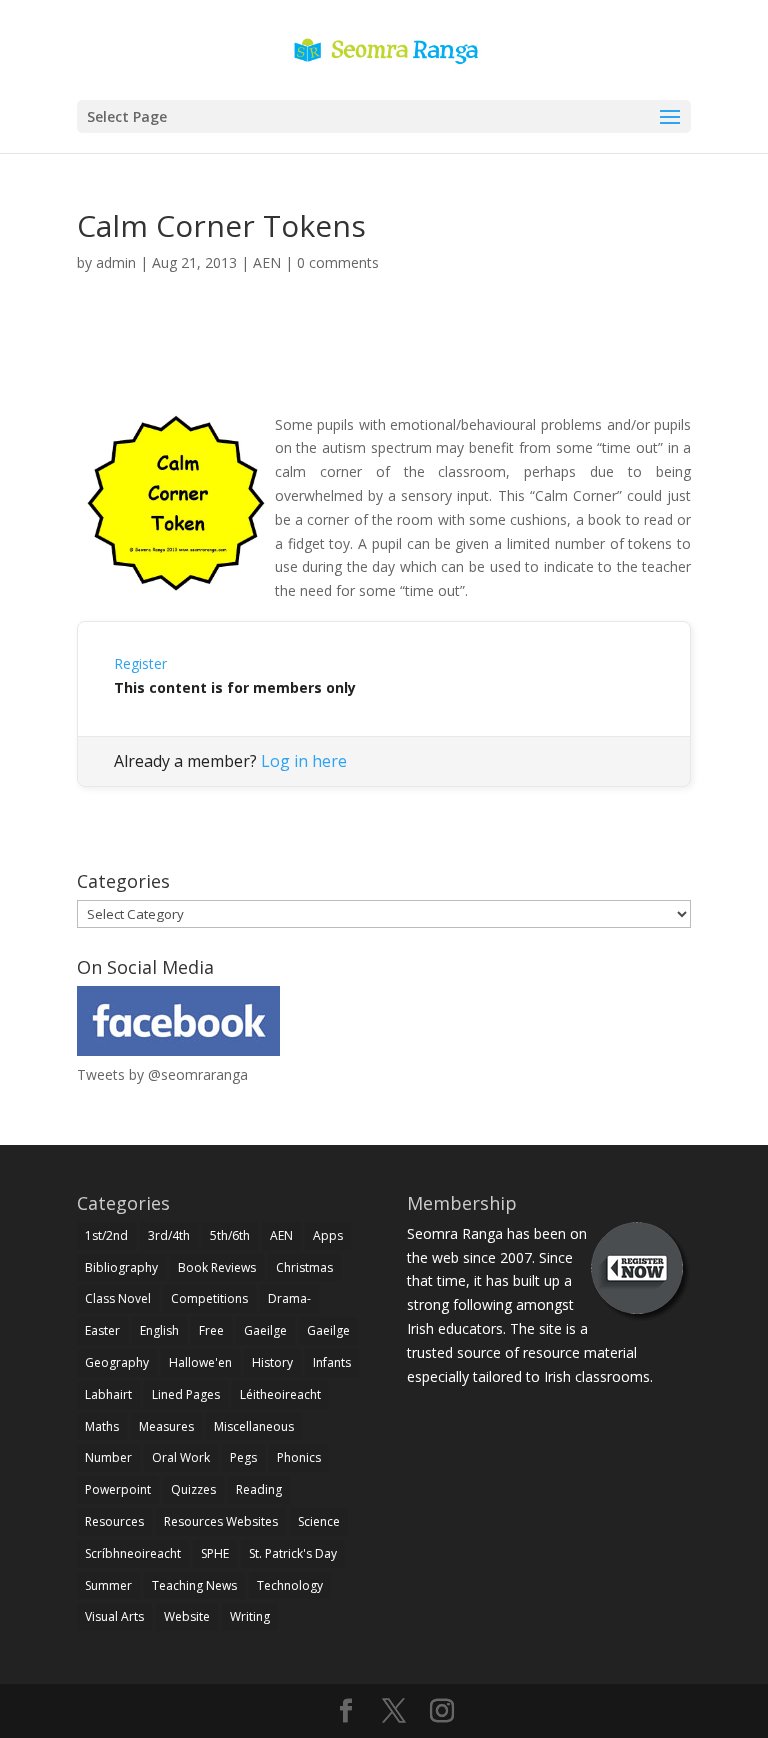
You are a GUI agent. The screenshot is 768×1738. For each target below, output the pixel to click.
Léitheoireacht (280, 1394)
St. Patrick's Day (293, 1553)
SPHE (215, 1553)
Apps (328, 1235)
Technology (290, 1585)
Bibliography (121, 1267)
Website (187, 1616)
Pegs (243, 1457)
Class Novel (118, 1298)
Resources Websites (221, 1521)
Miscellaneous (254, 1426)
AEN (267, 262)
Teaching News (194, 1585)
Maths (102, 1426)
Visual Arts (114, 1616)
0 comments (338, 262)
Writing (250, 1616)
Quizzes (193, 1489)
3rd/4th (169, 1235)
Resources (114, 1521)
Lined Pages (186, 1394)
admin (116, 262)
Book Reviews (217, 1267)
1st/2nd (106, 1235)
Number (108, 1457)
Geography (117, 1362)
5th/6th (230, 1235)
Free (211, 1330)
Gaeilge (265, 1330)
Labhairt (108, 1394)
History (272, 1362)
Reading (259, 1489)
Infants (332, 1362)
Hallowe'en (200, 1362)
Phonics (299, 1457)
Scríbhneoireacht (133, 1553)
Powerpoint (118, 1489)
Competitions (209, 1298)
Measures (166, 1426)
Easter (102, 1330)
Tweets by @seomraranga (162, 1074)
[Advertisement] (384, 366)
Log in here (304, 761)
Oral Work (181, 1457)
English (159, 1330)
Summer (108, 1585)
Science (319, 1521)
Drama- (289, 1298)
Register (140, 663)
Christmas (304, 1267)
